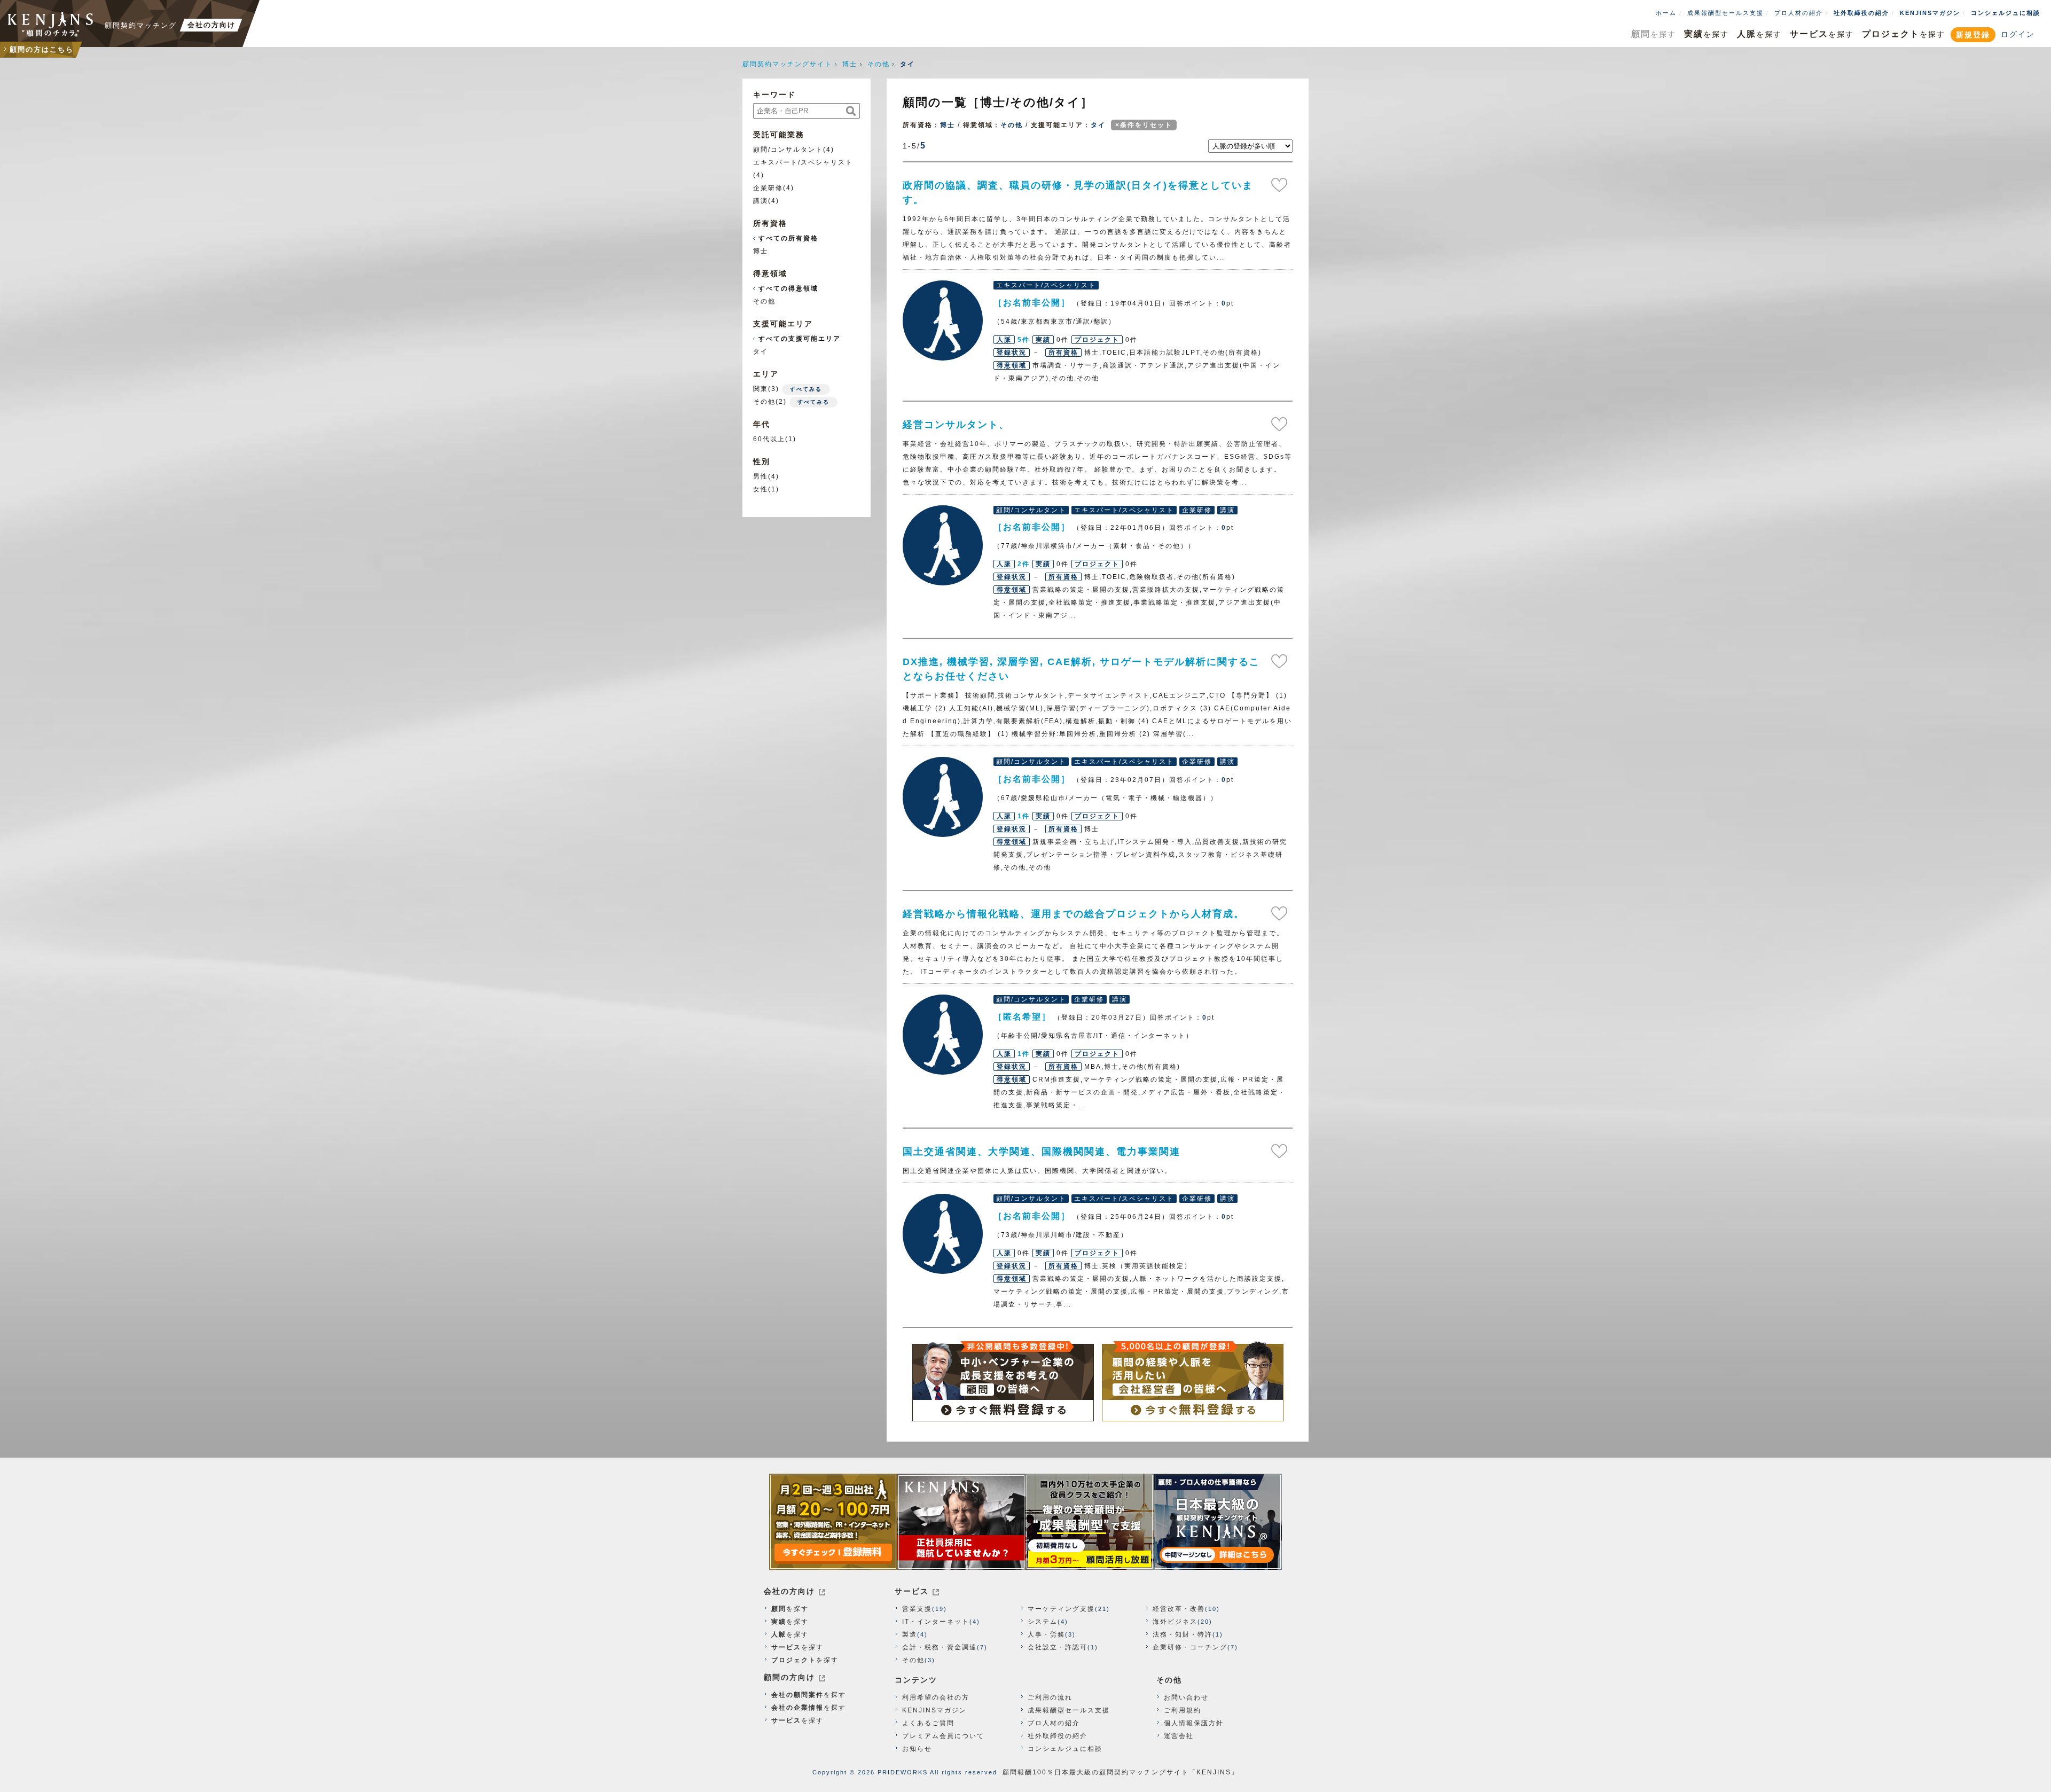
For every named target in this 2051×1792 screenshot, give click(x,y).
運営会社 (1179, 1736)
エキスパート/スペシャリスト (803, 162)
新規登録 (1973, 35)
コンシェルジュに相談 (2006, 13)
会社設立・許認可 (1058, 1647)
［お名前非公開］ (943, 320)
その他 (879, 64)
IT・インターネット (936, 1622)
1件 (1024, 816)
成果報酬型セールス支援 (1725, 13)
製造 (910, 1634)
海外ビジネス (1175, 1622)
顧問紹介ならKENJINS (51, 24)
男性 (761, 476)
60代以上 (769, 439)
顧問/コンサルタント (788, 150)
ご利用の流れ (1050, 1697)
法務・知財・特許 (1183, 1634)
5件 (1024, 340)
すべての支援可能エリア (800, 339)
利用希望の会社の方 (936, 1697)
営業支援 (917, 1609)
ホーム (1666, 13)
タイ (1098, 125)
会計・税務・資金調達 (940, 1647)
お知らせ (917, 1749)
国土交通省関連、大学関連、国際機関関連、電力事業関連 (1042, 1152)
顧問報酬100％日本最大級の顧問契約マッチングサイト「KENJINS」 (1121, 1772)
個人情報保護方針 (1194, 1723)
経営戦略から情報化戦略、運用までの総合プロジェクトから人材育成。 (1074, 914)
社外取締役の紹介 (1861, 13)
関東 (761, 389)
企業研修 (768, 188)
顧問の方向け (789, 1677)
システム (1043, 1622)
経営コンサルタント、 (956, 425)
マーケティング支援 (1061, 1609)
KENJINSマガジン (1930, 13)
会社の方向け (789, 1591)
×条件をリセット (1144, 125)
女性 (761, 489)
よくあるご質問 (928, 1723)
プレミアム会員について (943, 1736)
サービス (912, 1591)
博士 (850, 64)
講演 (761, 201)
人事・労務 (1046, 1634)
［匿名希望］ (943, 1035)
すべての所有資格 (788, 238)
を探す (1654, 34)
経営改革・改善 (1179, 1609)
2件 (1024, 564)
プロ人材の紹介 (1799, 13)
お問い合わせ (1186, 1697)
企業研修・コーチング (1190, 1647)
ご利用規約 (1183, 1710)
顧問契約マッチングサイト (787, 64)
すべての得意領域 (788, 288)
